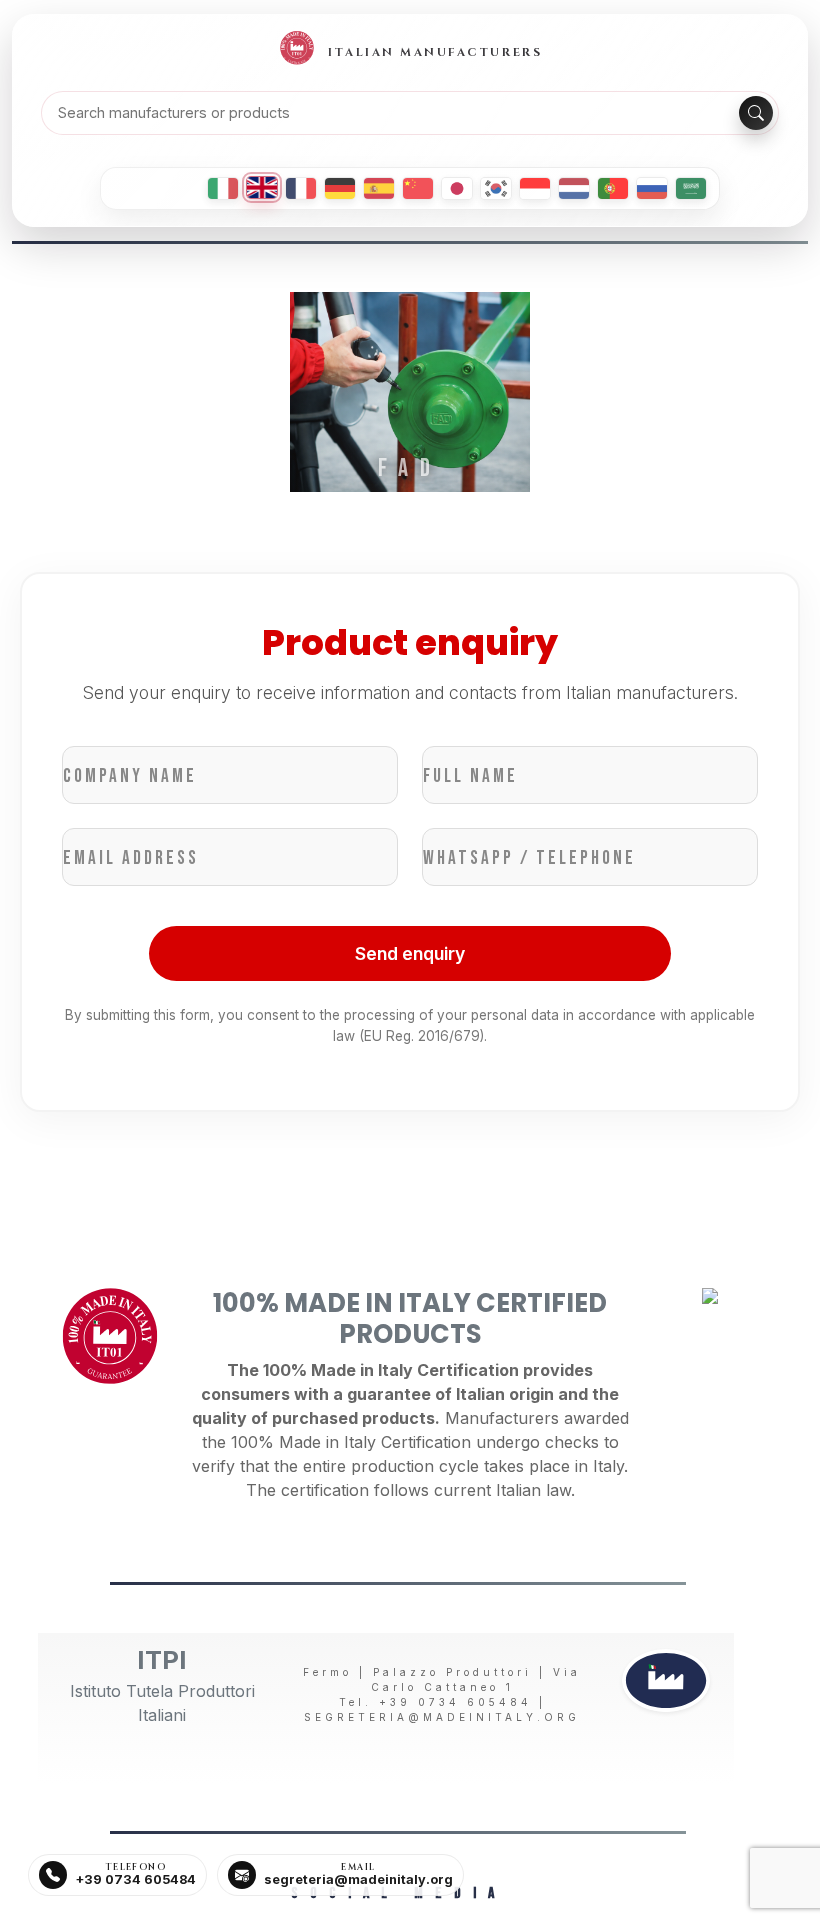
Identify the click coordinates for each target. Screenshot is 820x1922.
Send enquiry (410, 953)
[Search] (756, 113)
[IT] (223, 188)
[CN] (418, 188)
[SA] (691, 188)
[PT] (613, 188)
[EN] (262, 187)
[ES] (379, 188)
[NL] (574, 188)
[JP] (457, 188)
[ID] (535, 188)
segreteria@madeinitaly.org (442, 1717)
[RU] (652, 188)
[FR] (301, 188)
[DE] (340, 188)
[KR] (496, 188)
